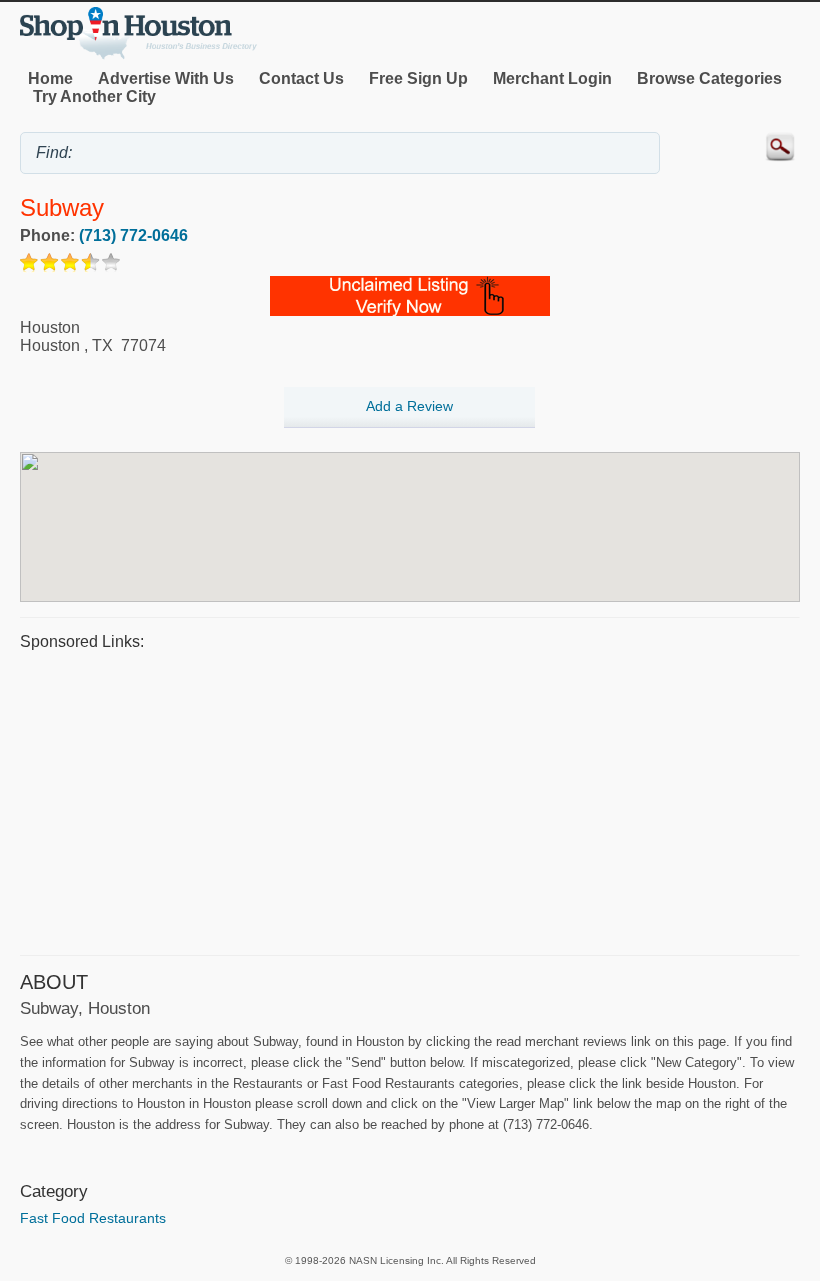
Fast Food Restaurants (93, 1218)
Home (50, 78)
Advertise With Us (166, 78)
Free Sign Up (418, 78)
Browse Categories (709, 78)
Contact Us (301, 78)
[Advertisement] (410, 800)
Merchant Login (552, 78)
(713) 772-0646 (133, 235)
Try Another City (94, 96)
